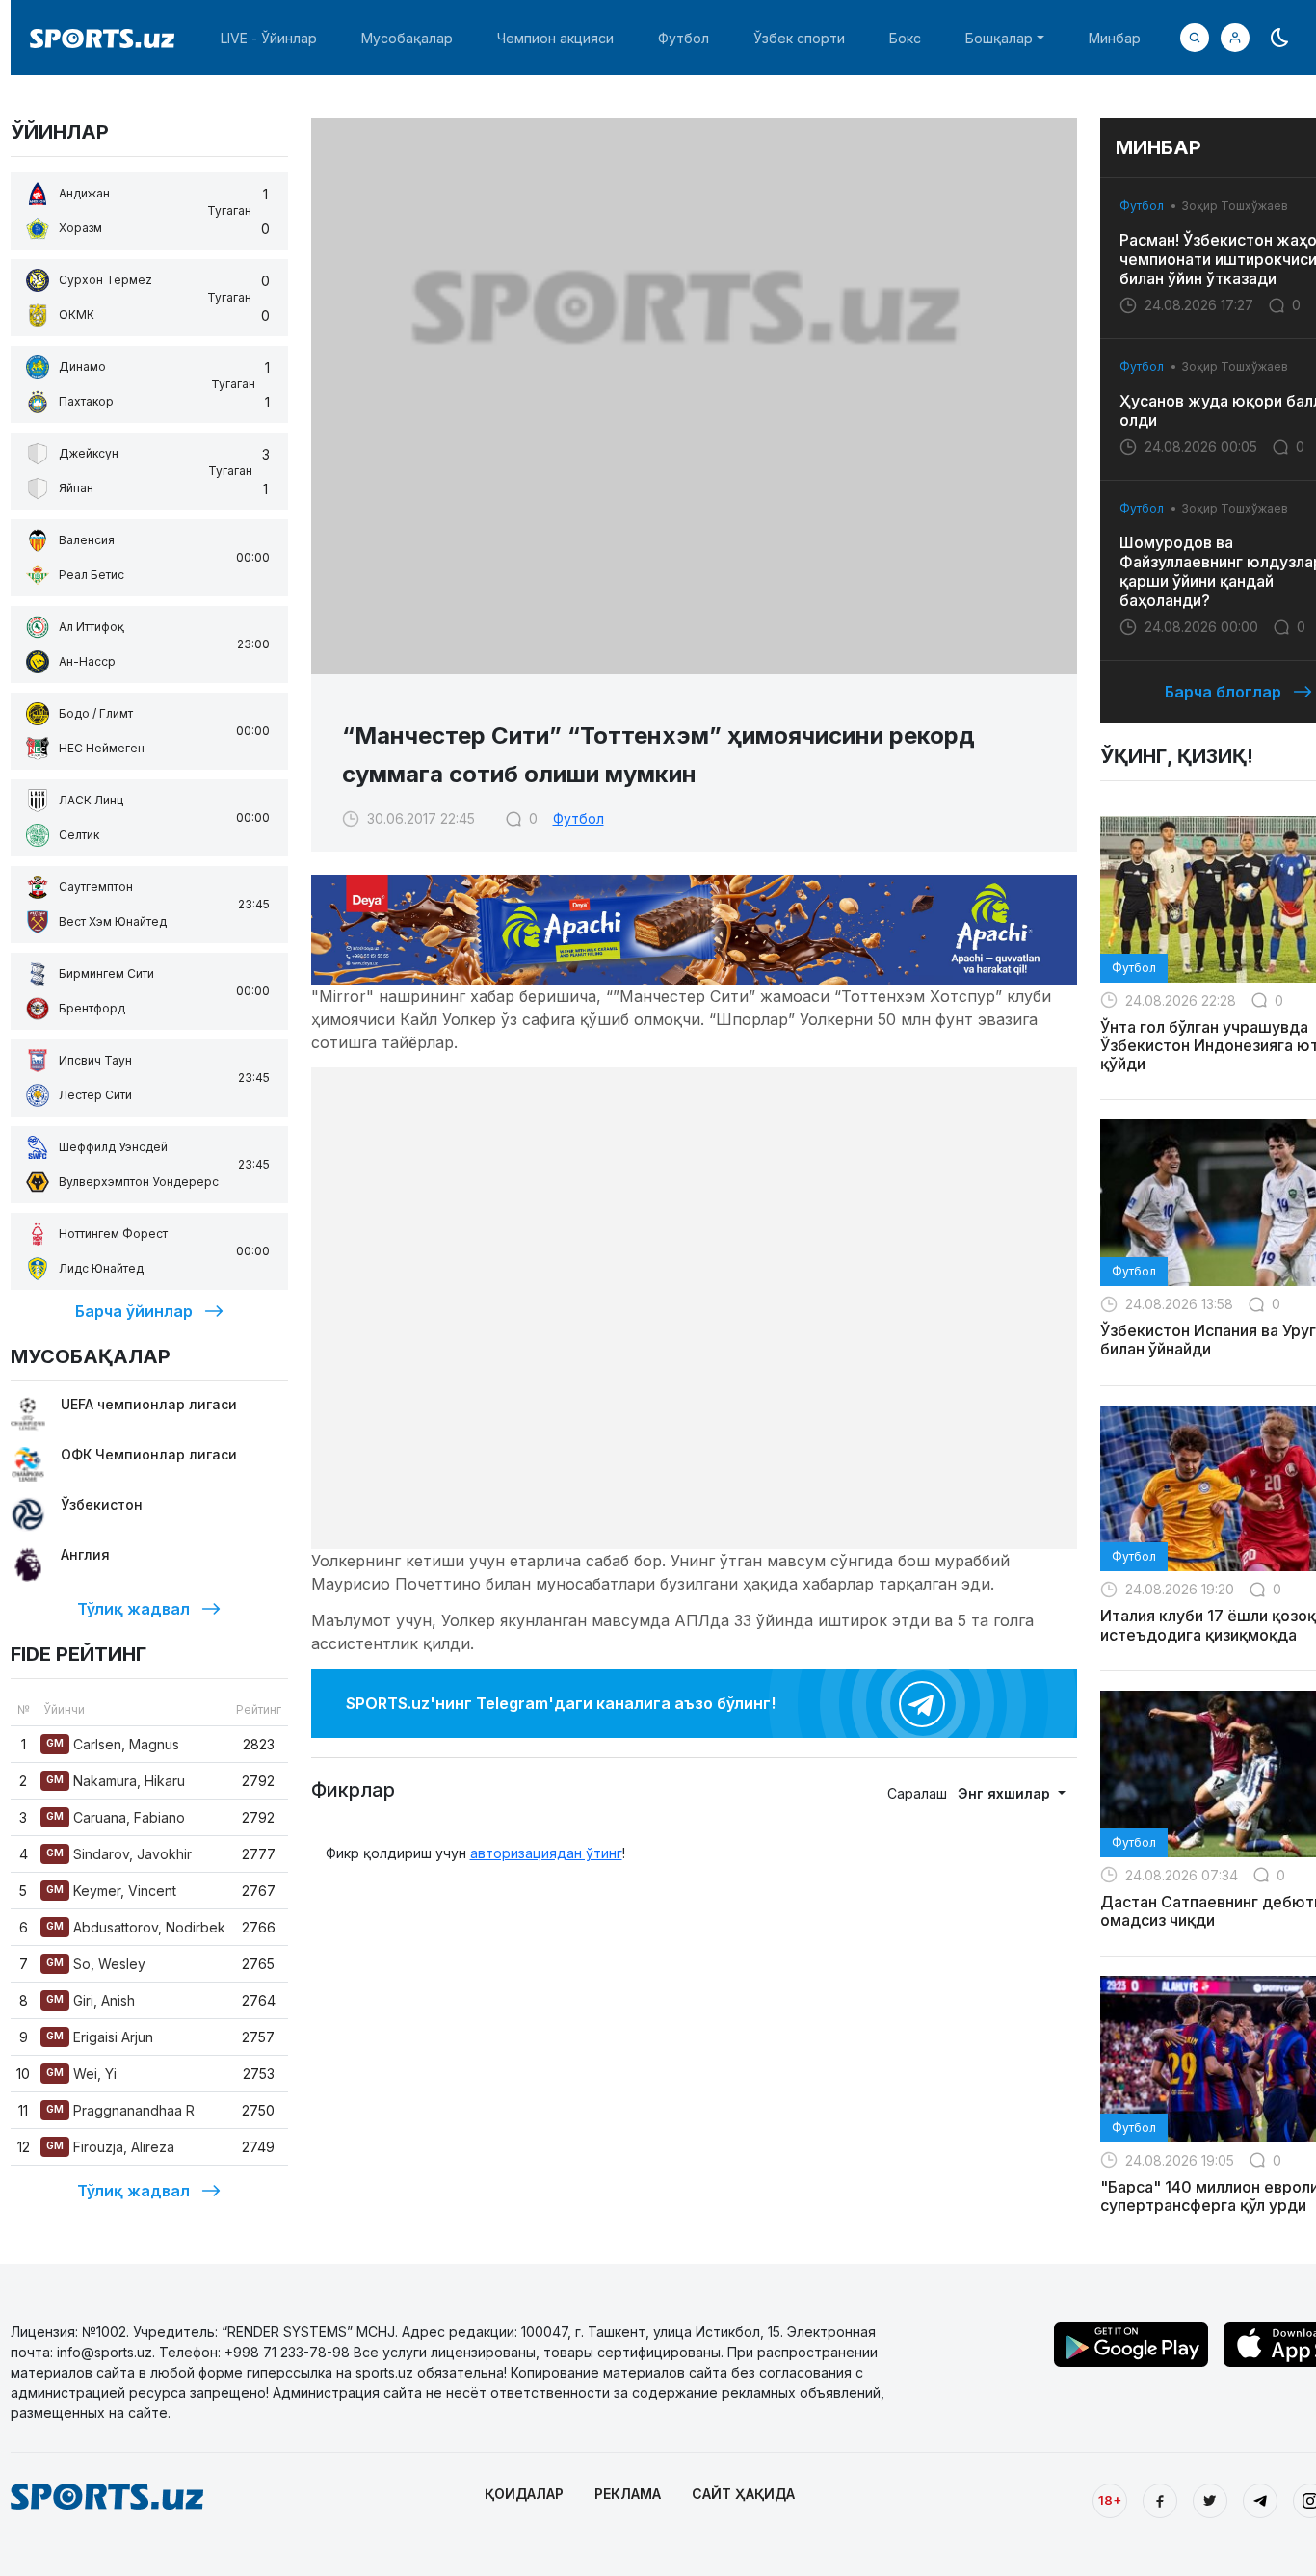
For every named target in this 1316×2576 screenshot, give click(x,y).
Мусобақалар (407, 38)
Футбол (684, 38)
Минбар (1115, 38)
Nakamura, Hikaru (116, 1781)
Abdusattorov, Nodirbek (136, 1927)
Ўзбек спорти (799, 38)
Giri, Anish (91, 2000)
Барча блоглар (1223, 692)
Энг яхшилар (1006, 1793)
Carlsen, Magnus (113, 1744)
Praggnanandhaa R (120, 2110)
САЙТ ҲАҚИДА (743, 2494)
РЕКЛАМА (628, 2494)
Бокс (905, 38)
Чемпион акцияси (555, 38)
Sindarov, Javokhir (119, 1854)
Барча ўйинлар (134, 1311)
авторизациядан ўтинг (546, 1853)
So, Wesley (96, 1964)
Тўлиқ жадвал (133, 1609)
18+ (1110, 2500)
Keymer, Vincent (111, 1891)
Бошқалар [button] (999, 38)
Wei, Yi (81, 2074)
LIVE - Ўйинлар (269, 38)
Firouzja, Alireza (110, 2147)
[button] (1235, 38)
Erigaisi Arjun (100, 2037)
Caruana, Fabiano (116, 1817)
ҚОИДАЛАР (524, 2494)
